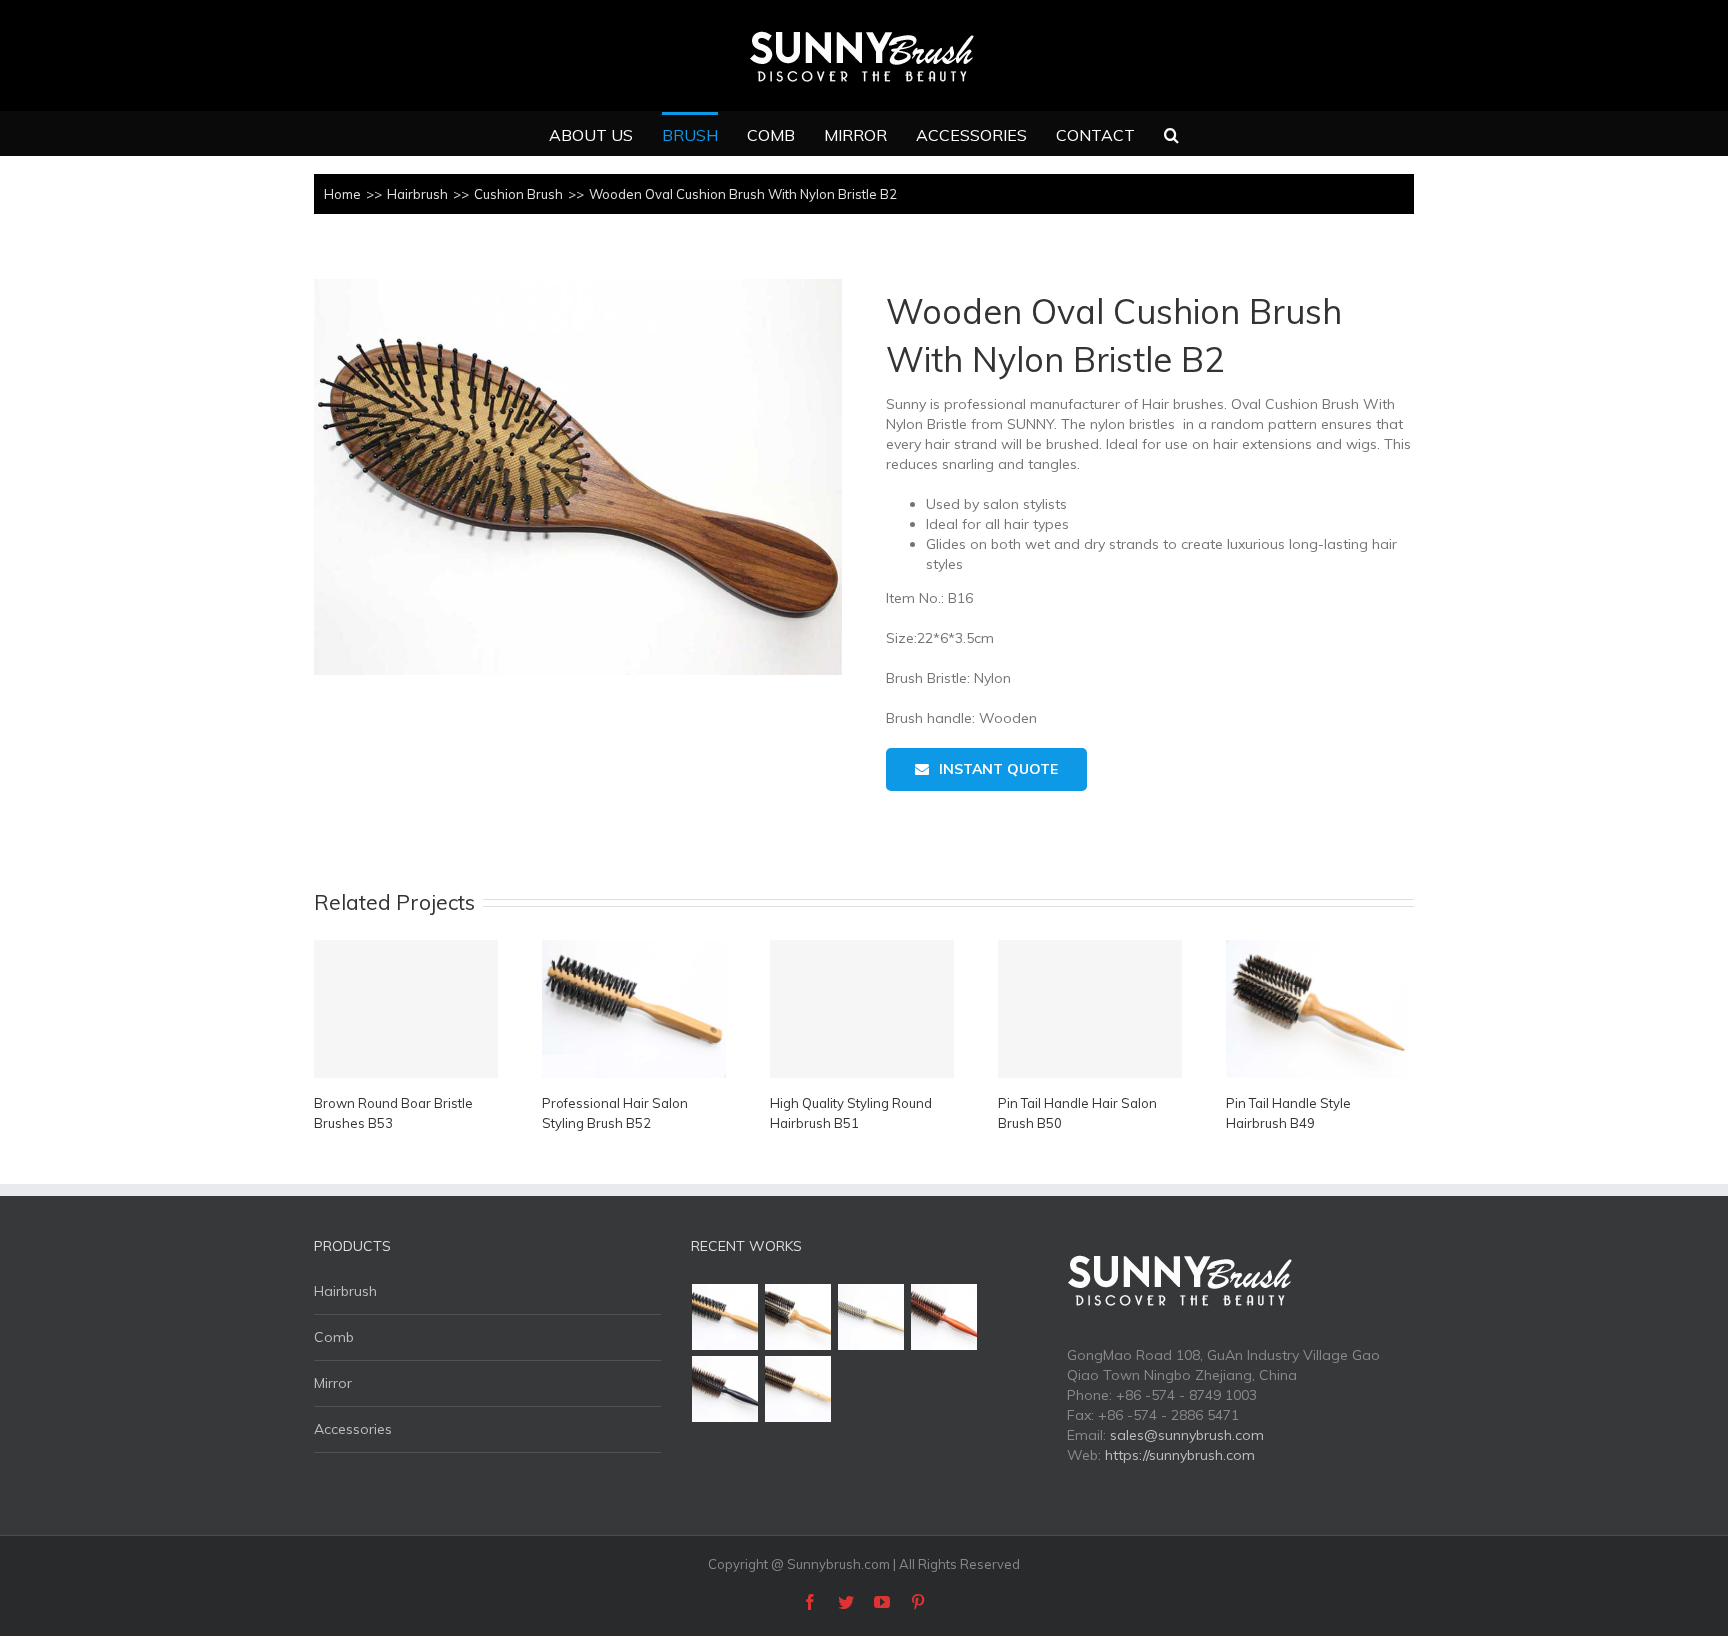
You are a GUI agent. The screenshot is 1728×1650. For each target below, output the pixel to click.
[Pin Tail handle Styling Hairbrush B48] (871, 1317)
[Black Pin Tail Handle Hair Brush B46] (725, 1389)
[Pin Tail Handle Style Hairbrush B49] (798, 1317)
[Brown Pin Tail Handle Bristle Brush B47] (944, 1317)
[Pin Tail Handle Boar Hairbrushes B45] (798, 1389)
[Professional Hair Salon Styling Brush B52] (725, 1317)
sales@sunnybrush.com (1187, 1435)
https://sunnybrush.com (1180, 1455)
